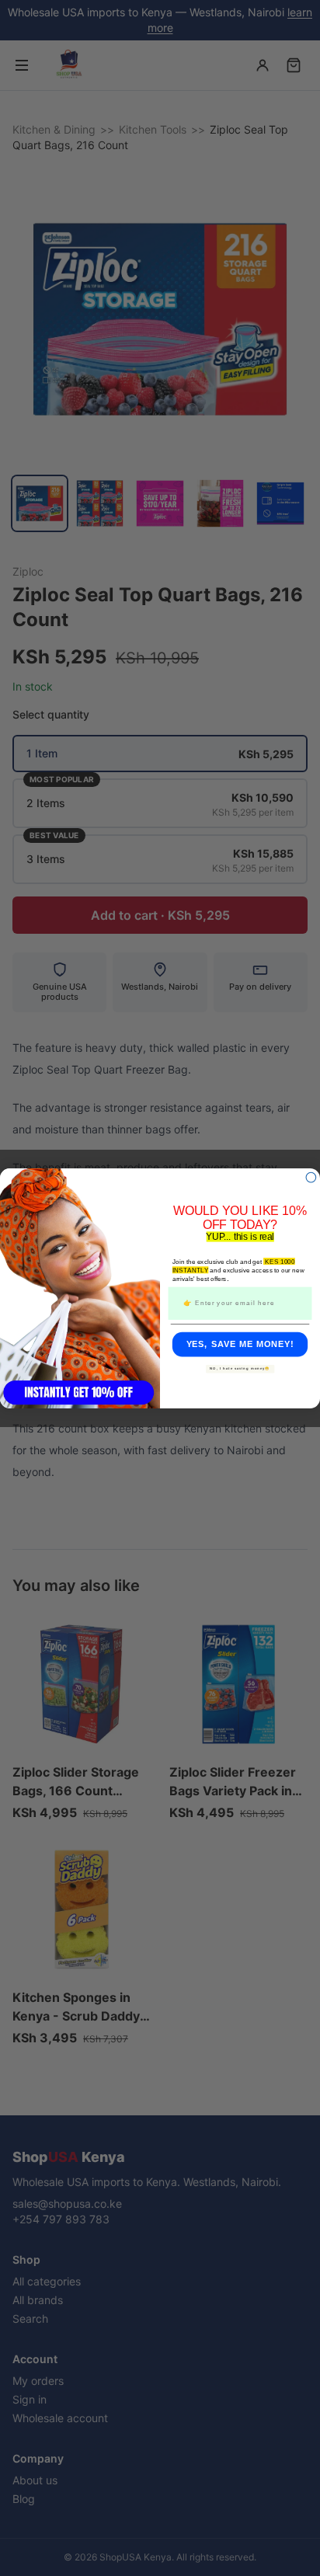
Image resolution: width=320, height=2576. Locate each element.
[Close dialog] (311, 1177)
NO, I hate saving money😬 (240, 1368)
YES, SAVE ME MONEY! (240, 1344)
